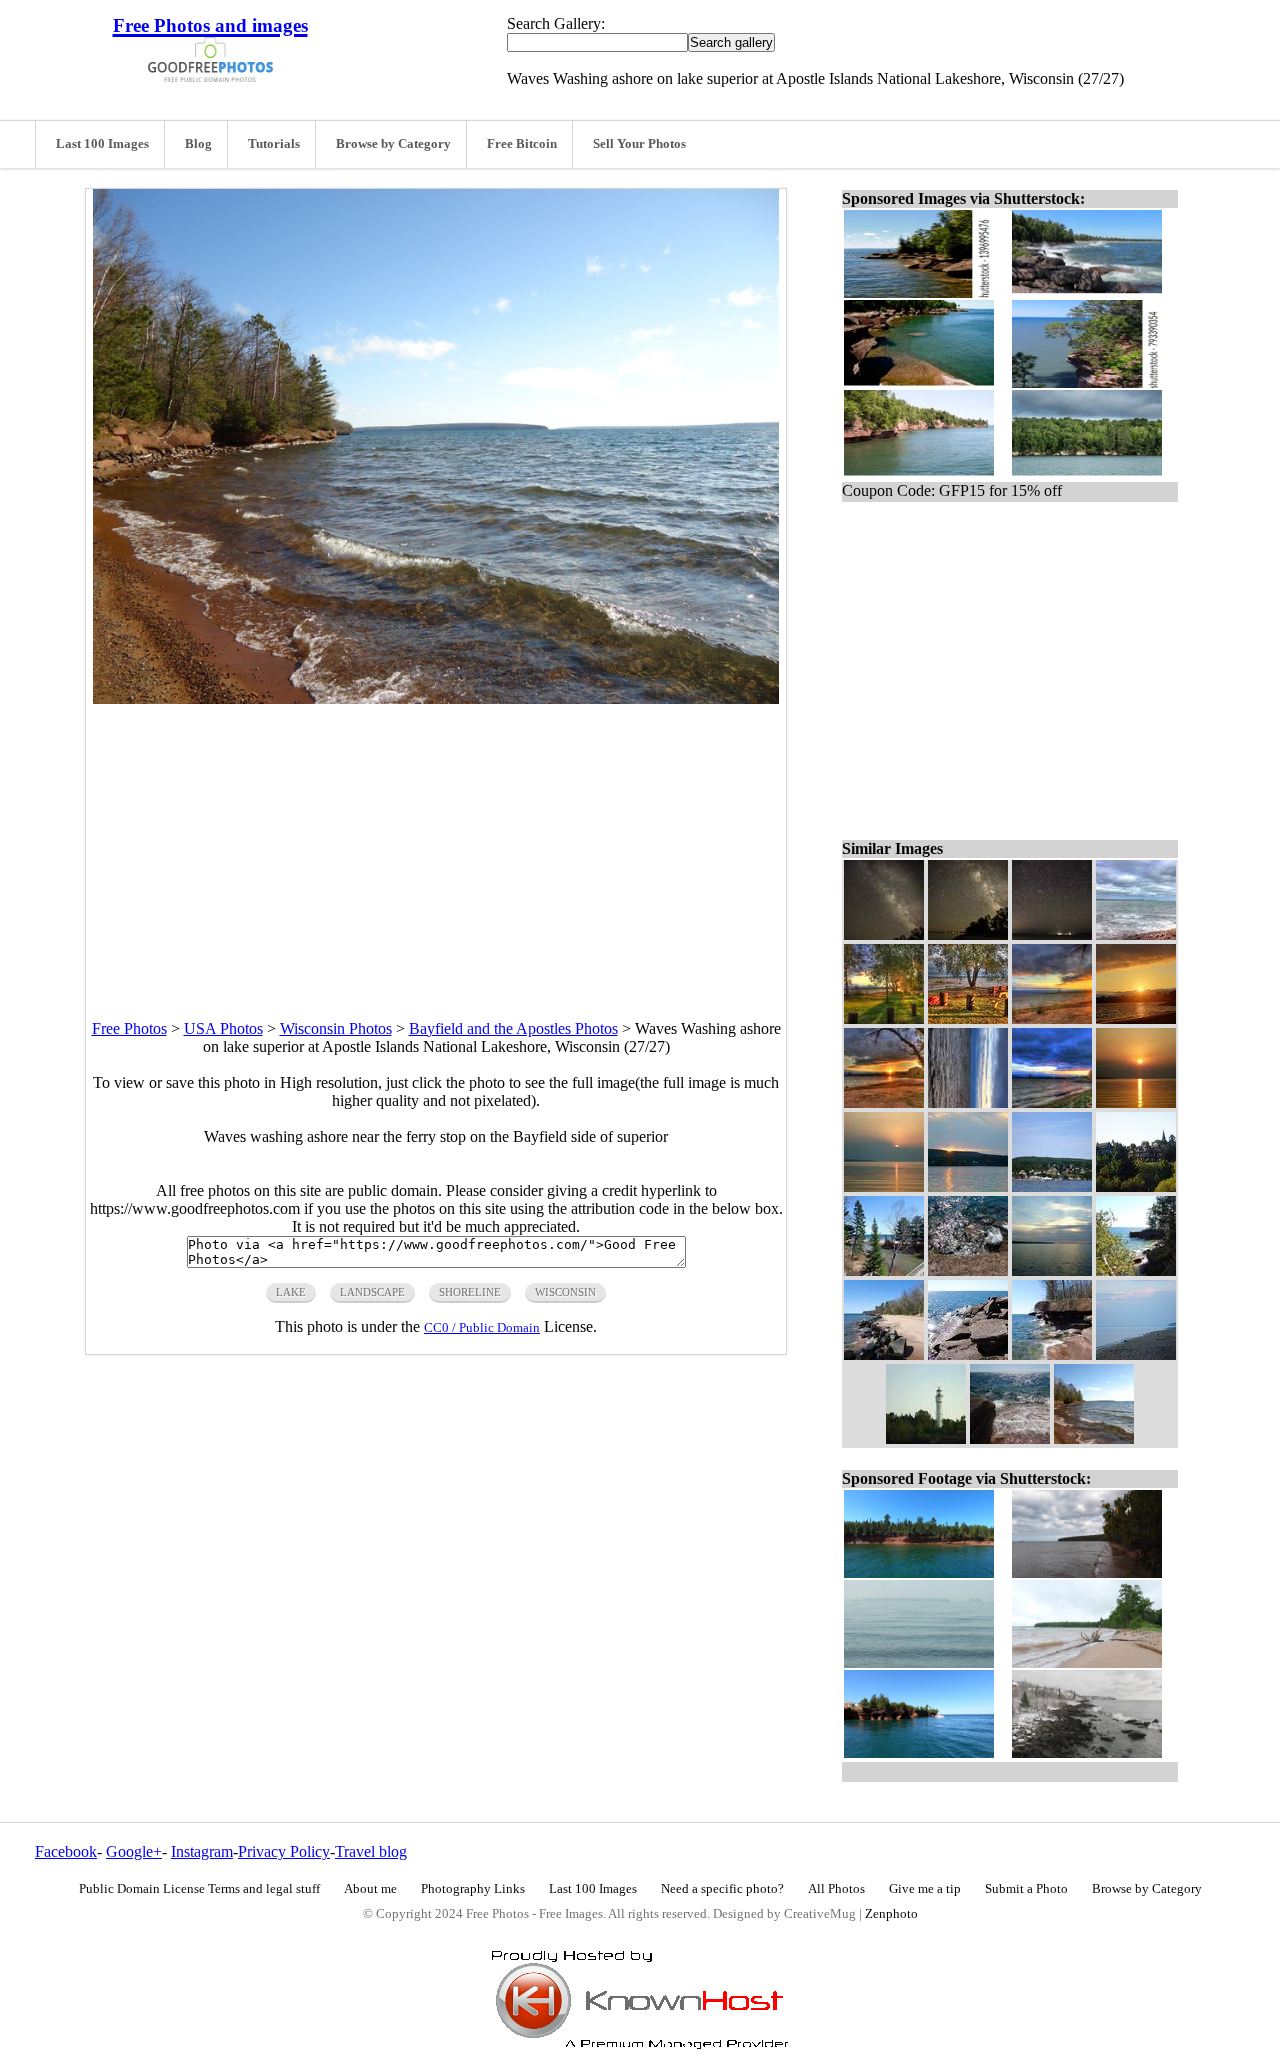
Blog (198, 144)
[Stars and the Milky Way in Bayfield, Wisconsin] (884, 934)
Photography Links (473, 1889)
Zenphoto (891, 1914)
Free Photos (129, 1028)
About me (370, 1889)
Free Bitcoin (522, 144)
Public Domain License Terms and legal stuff (199, 1889)
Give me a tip (925, 1889)
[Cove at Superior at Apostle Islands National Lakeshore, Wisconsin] (1136, 934)
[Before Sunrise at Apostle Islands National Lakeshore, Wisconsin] (1136, 1354)
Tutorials (274, 144)
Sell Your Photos (639, 144)
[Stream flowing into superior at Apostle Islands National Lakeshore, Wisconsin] (884, 1270)
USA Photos (223, 1028)
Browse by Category (393, 144)
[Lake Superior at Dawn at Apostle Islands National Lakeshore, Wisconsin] (968, 1102)
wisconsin (565, 1292)
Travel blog (371, 1851)
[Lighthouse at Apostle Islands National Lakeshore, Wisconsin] (926, 1438)
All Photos (836, 1889)
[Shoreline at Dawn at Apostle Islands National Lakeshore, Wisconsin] (1052, 1102)
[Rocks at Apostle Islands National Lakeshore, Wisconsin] (884, 1354)
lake (291, 1292)
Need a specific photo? (722, 1889)
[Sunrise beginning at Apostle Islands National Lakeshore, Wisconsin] (884, 1186)
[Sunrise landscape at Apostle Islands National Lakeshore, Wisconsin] (884, 1102)
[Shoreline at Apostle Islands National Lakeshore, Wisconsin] (1052, 1354)
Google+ (134, 1851)
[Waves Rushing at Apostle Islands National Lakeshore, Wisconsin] (968, 1270)
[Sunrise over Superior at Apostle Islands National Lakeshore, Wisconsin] (1136, 1102)
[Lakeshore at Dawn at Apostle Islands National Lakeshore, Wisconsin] (968, 1018)
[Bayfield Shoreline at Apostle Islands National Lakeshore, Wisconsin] (1052, 1186)
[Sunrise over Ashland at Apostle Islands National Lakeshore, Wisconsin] (1136, 1018)
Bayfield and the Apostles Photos (513, 1028)
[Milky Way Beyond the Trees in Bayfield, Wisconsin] (968, 934)
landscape (372, 1292)
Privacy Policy (284, 1851)
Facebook (66, 1851)
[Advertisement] (436, 844)
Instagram (202, 1851)
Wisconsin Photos (336, 1028)
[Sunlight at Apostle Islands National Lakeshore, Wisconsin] (884, 1018)
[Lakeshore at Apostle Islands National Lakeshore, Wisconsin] (1136, 1270)
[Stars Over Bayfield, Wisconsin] (1052, 934)
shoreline (470, 1292)
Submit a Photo (1026, 1889)
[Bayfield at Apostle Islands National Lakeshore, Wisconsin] (1136, 1186)
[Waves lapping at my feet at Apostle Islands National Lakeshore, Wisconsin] (1010, 1438)
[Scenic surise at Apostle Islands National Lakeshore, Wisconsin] (1052, 1018)
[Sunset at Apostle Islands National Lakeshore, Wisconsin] (1052, 1270)
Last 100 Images (102, 144)
